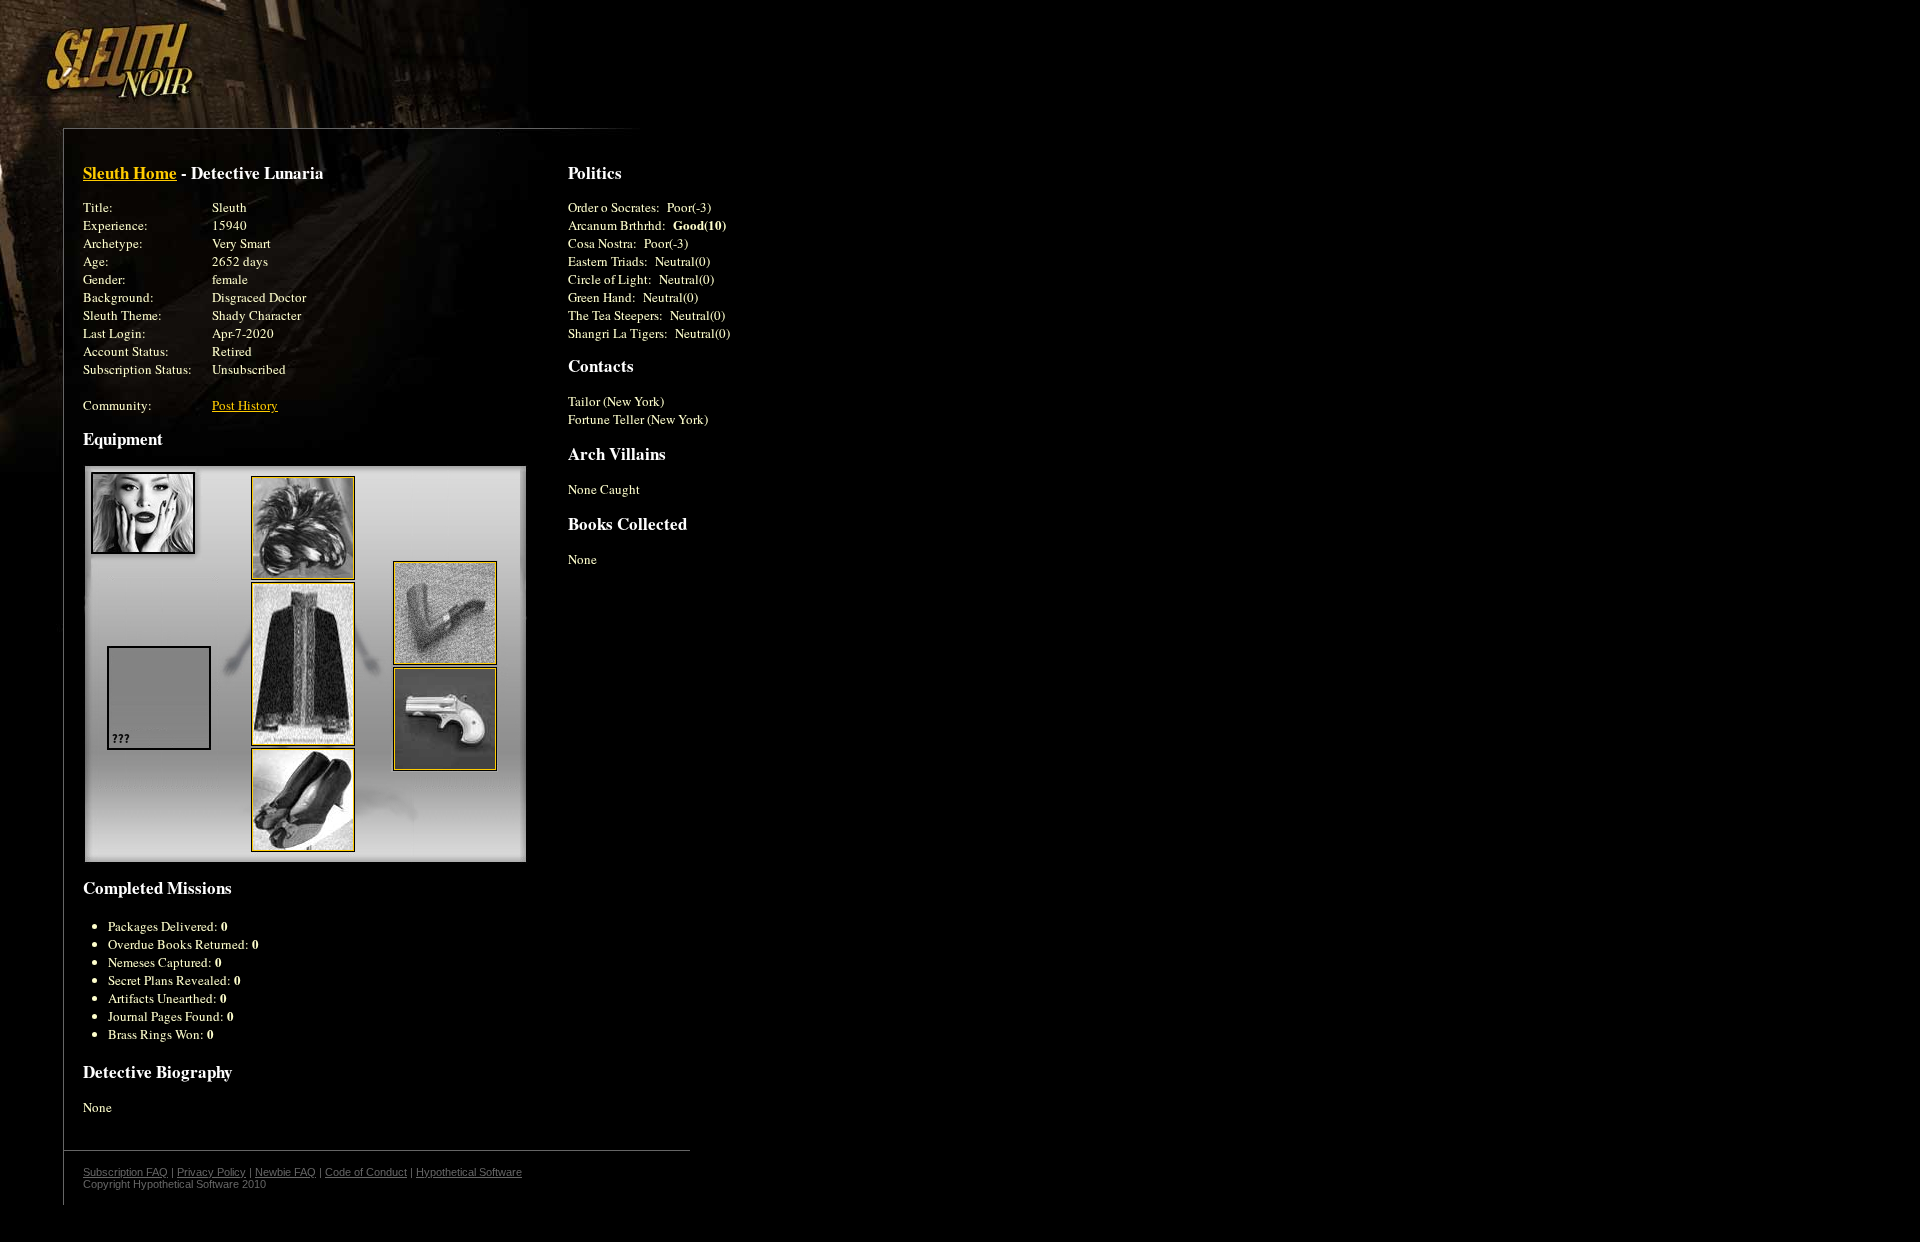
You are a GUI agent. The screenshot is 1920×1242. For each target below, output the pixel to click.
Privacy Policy (211, 1172)
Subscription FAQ (125, 1172)
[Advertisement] (347, 53)
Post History (245, 405)
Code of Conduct (366, 1172)
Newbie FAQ (285, 1172)
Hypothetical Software (469, 1172)
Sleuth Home (130, 172)
